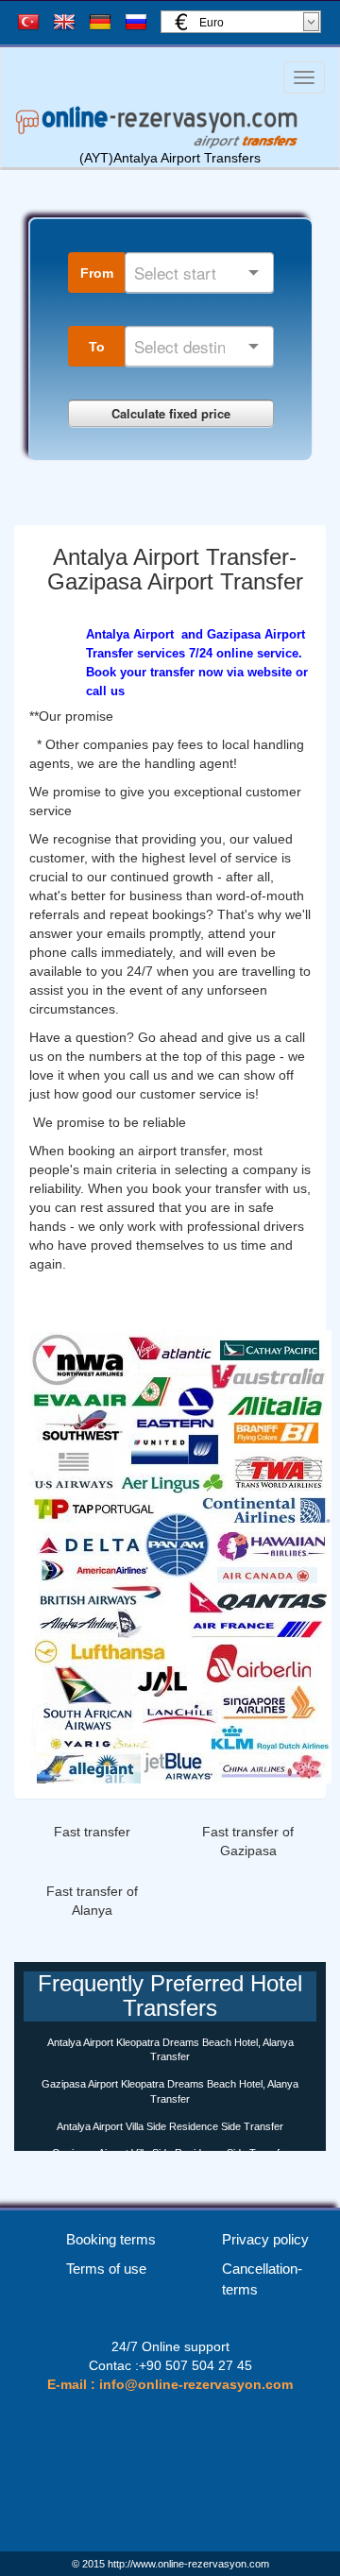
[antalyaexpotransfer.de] (180, 1556)
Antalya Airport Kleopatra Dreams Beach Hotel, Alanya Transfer (170, 2050)
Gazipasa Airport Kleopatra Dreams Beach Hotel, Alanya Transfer (170, 2091)
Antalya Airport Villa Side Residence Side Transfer (170, 2126)
